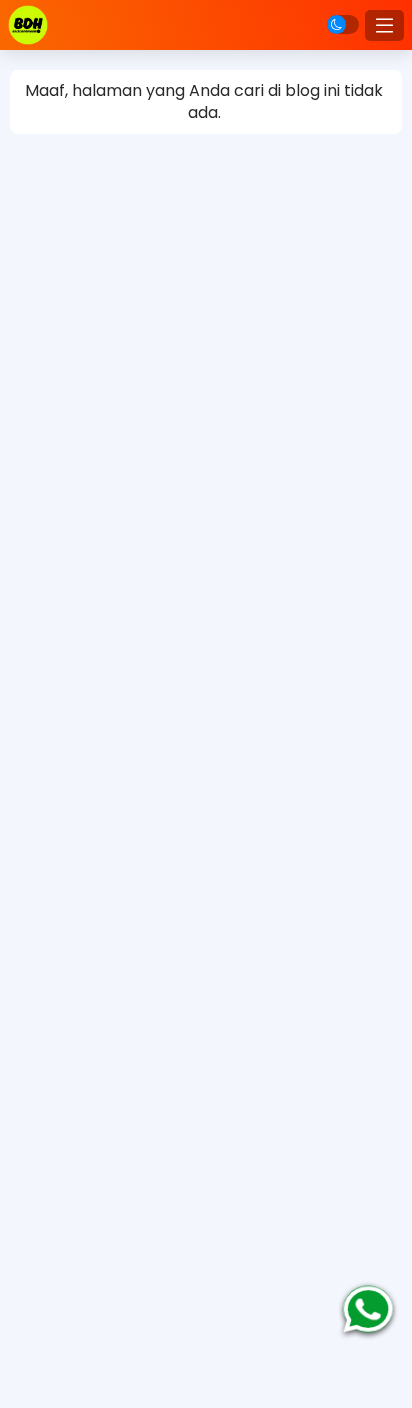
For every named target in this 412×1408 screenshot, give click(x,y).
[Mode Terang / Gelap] (343, 24)
